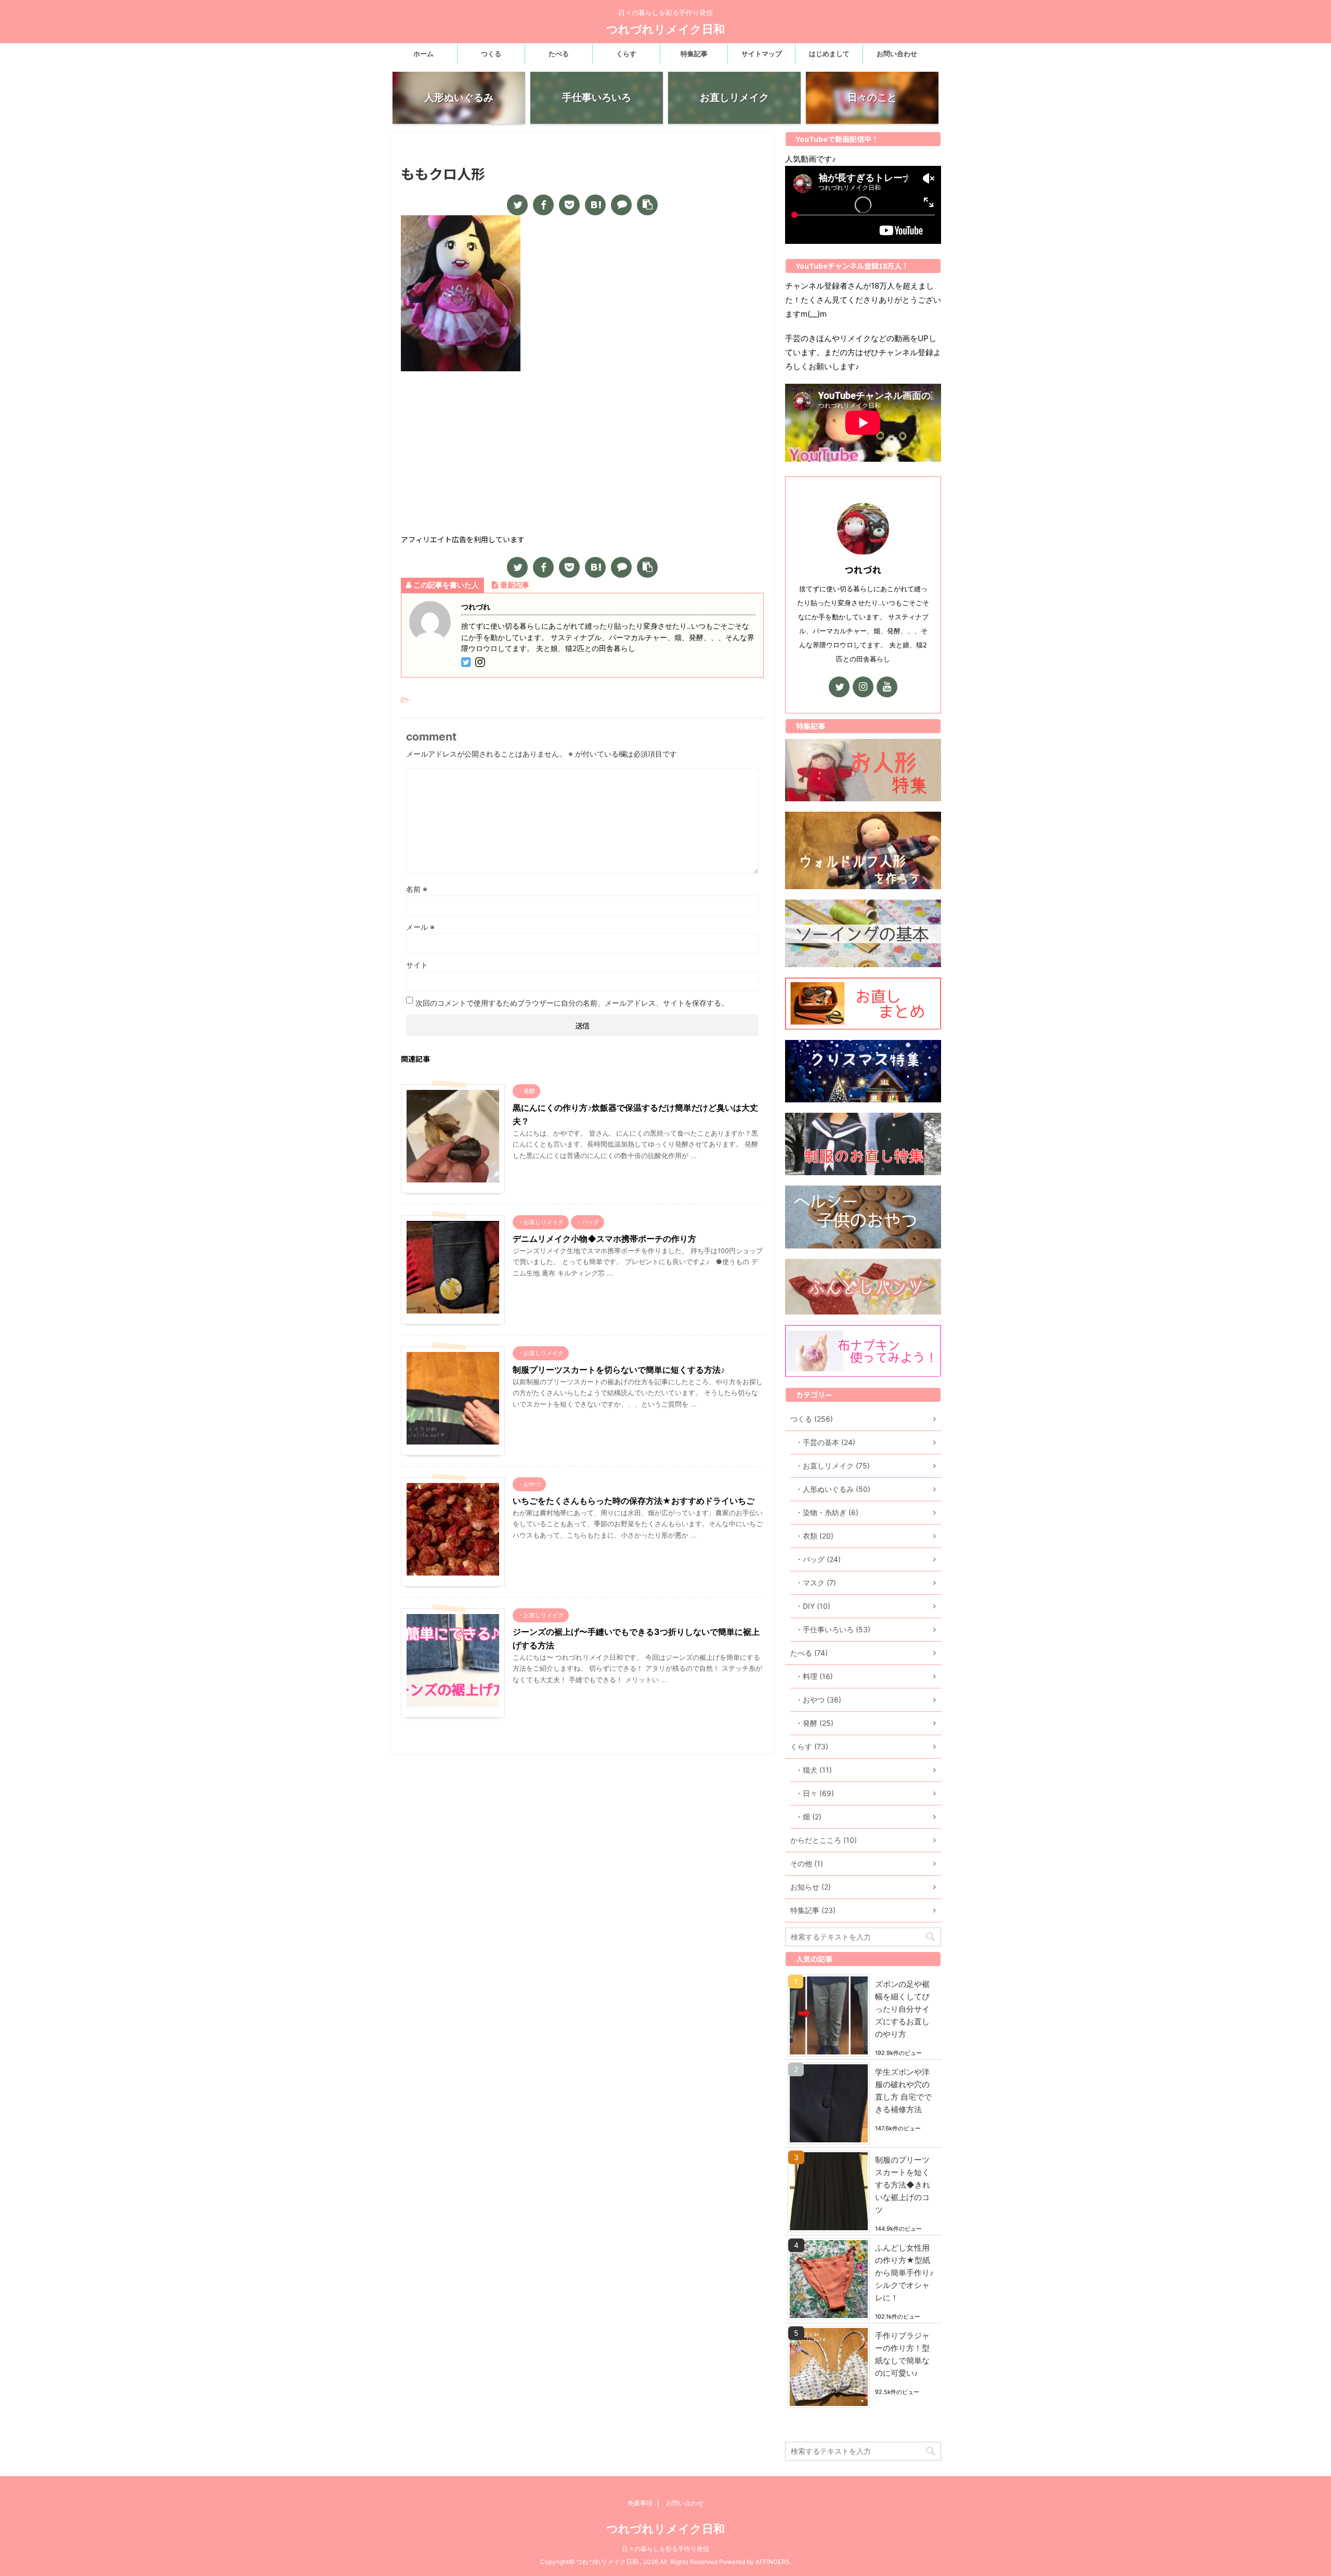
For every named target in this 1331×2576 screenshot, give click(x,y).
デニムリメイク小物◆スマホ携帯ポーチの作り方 (604, 1239)
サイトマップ (762, 54)
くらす (626, 54)
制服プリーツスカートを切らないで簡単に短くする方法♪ (619, 1370)
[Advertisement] (582, 454)
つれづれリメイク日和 (665, 29)
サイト (417, 965)
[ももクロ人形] (595, 205)
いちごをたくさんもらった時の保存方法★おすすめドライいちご (634, 1501)
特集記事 (694, 54)
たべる (559, 54)
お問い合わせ (897, 54)
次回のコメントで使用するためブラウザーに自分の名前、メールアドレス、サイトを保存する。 (572, 1003)
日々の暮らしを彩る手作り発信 (665, 2549)
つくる (491, 54)
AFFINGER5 (772, 2562)
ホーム (423, 54)
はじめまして (829, 54)
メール (420, 927)
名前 (417, 889)
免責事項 (640, 2503)
